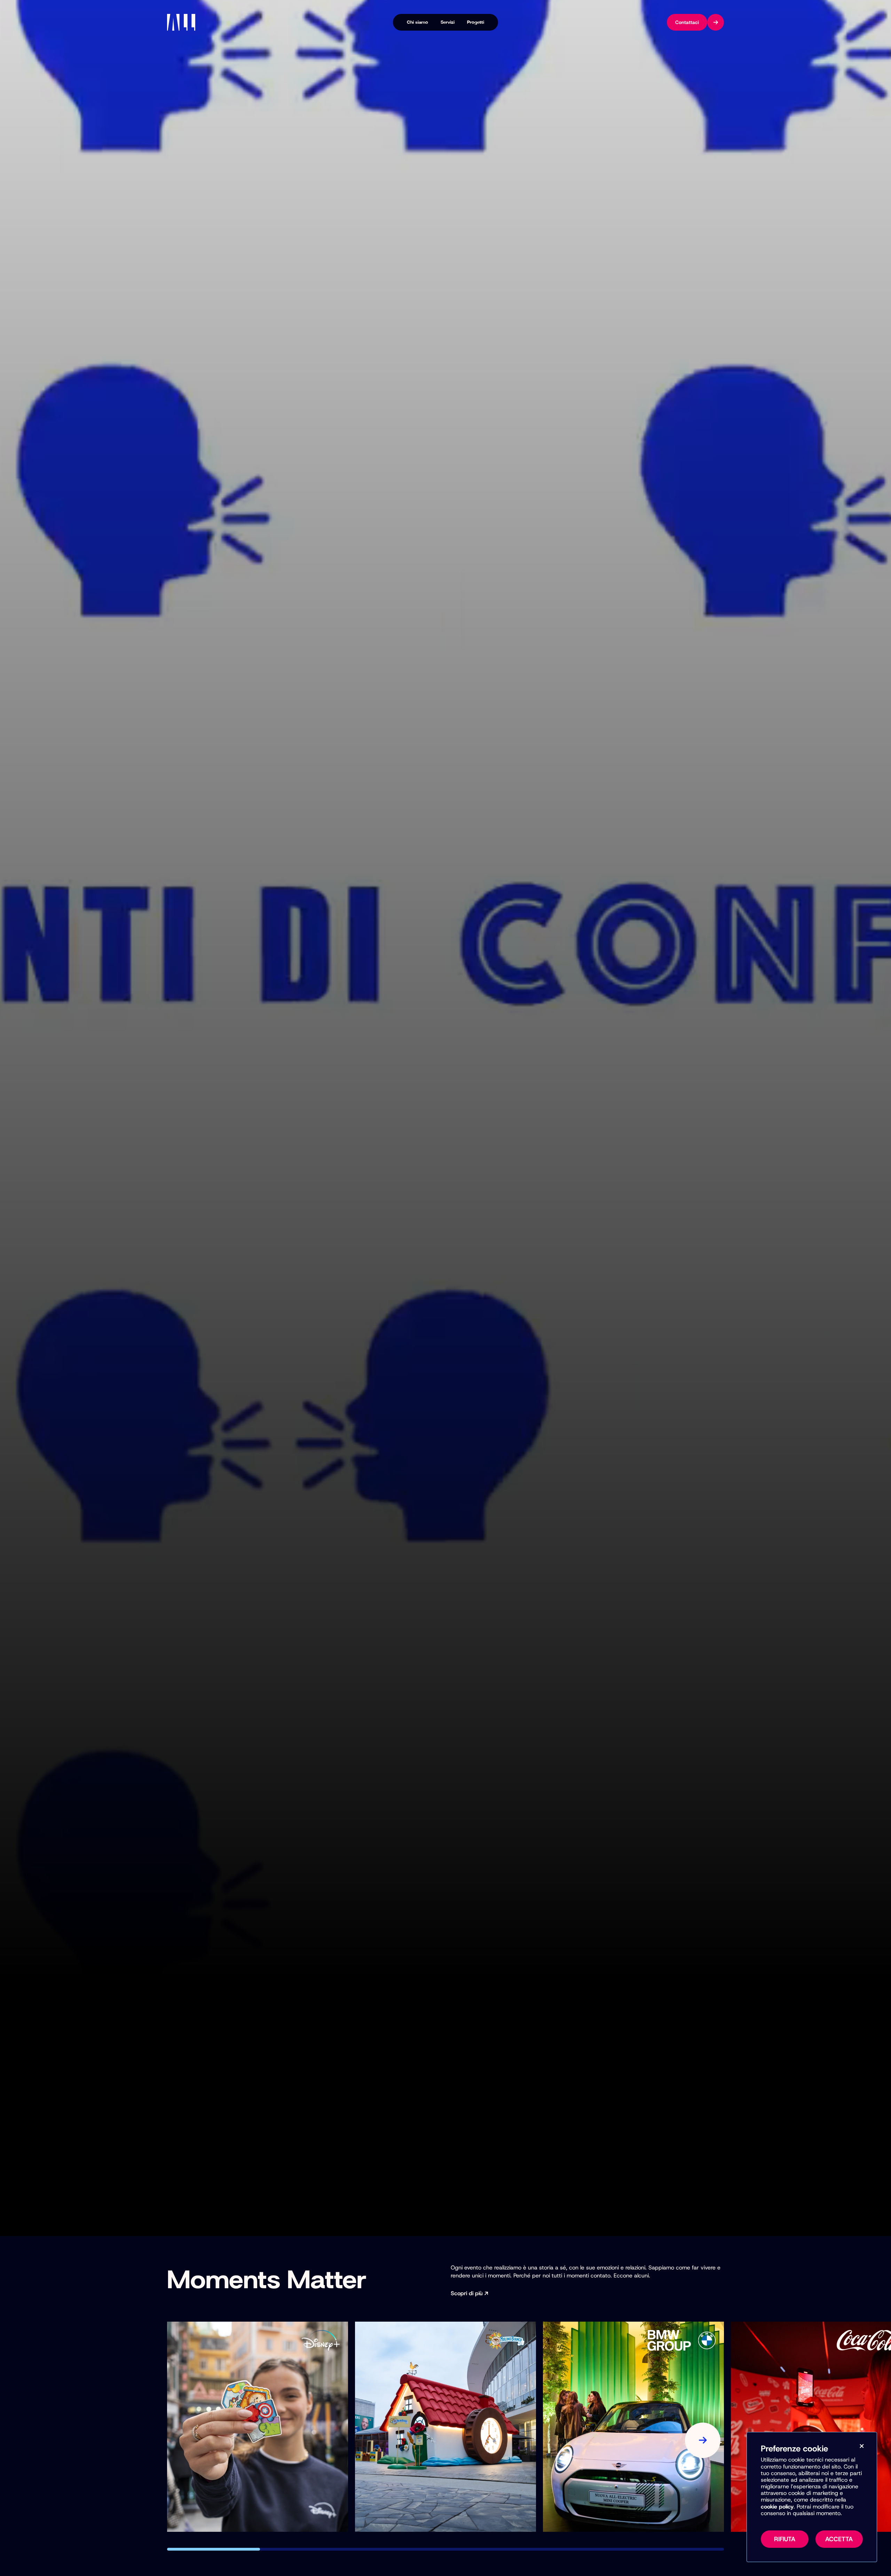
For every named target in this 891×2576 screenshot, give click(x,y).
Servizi (448, 22)
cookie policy (777, 2507)
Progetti (476, 22)
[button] (214, 2549)
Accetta (839, 2539)
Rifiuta (785, 2539)
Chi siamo (417, 22)
